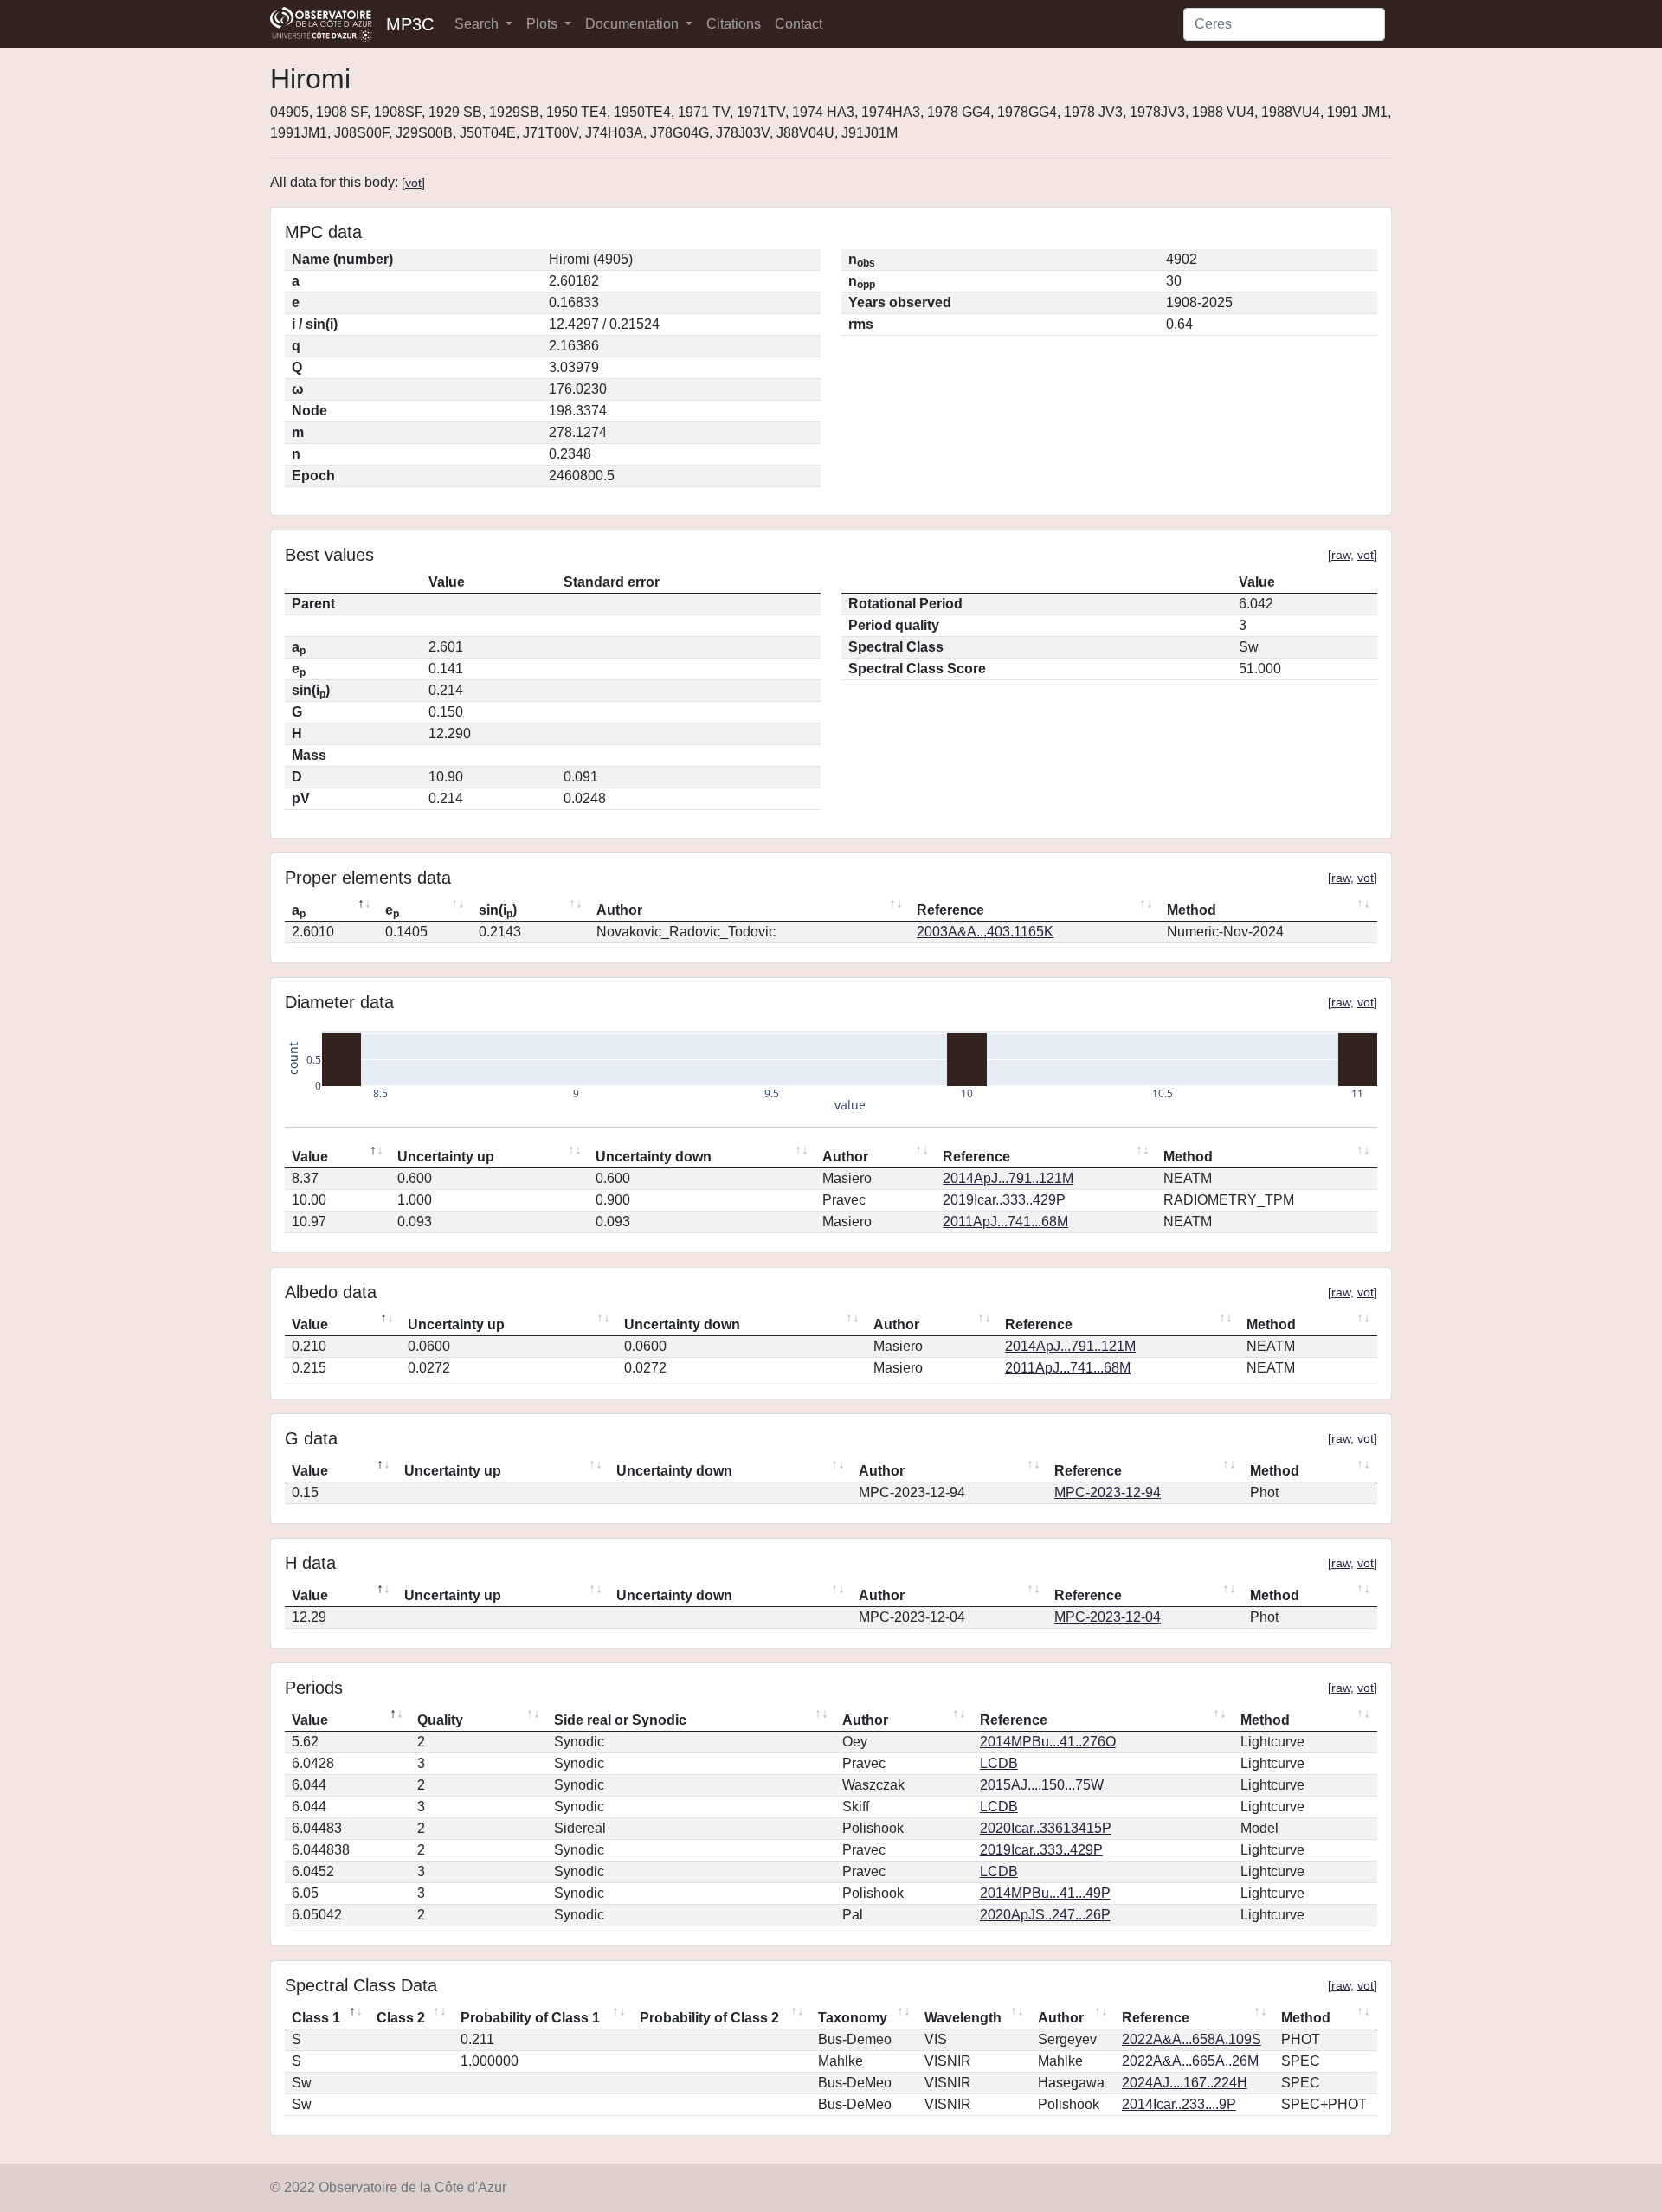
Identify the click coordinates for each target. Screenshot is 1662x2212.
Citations (734, 24)
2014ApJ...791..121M (1008, 1178)
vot (413, 183)
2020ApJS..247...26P (1045, 1915)
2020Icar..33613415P (1046, 1828)
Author (619, 910)
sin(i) (498, 911)
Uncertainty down (654, 1157)
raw (1341, 555)
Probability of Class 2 (709, 2018)
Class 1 (316, 2018)
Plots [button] (544, 24)
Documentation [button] (634, 24)
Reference (950, 910)
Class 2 (401, 2018)
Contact (799, 24)
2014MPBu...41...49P (1045, 1893)
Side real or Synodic (620, 1720)
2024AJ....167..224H (1185, 2083)
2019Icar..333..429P (1004, 1200)
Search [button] (478, 24)
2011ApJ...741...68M (1005, 1222)
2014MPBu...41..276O (1048, 1742)
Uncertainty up (446, 1157)
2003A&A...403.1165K (985, 932)
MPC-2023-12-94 (1108, 1492)
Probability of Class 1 (530, 2018)
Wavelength (963, 2018)
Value (310, 1157)
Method (1192, 910)
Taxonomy (853, 2018)
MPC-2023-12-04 (1108, 1617)
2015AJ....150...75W (1042, 1785)
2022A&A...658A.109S (1192, 2039)
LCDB (999, 1763)
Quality (440, 1720)
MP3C (410, 24)
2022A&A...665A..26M (1190, 2061)
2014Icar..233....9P (1179, 2104)
